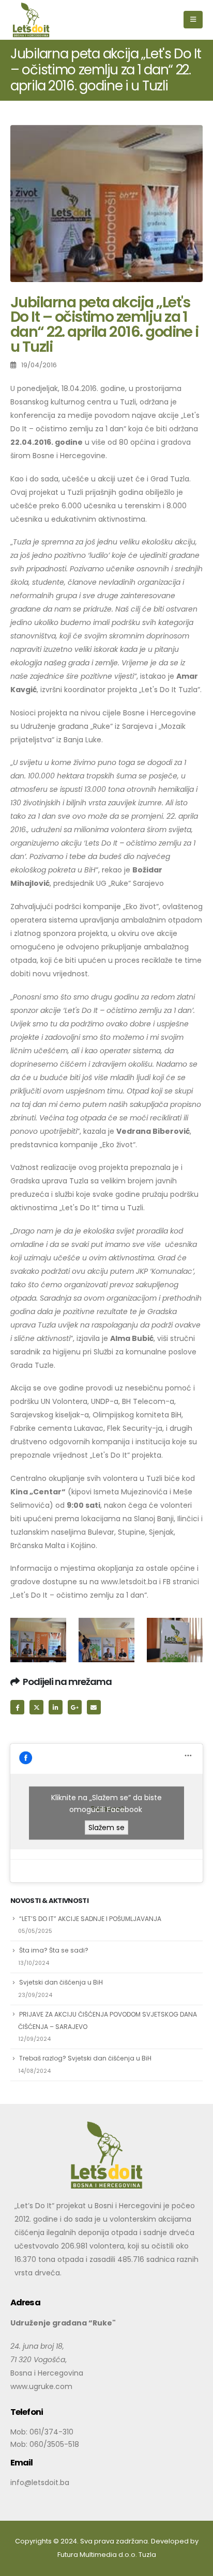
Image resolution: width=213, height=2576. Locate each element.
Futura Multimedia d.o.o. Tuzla (107, 2555)
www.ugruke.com (41, 2386)
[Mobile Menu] (193, 20)
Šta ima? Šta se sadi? (54, 1950)
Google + (75, 1707)
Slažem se (106, 1827)
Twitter (36, 1707)
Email (94, 1707)
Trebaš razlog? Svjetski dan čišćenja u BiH (85, 2058)
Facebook (17, 1707)
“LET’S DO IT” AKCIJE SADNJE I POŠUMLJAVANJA (90, 1919)
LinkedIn (56, 1707)
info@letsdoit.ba (40, 2483)
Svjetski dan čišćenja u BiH (61, 1982)
